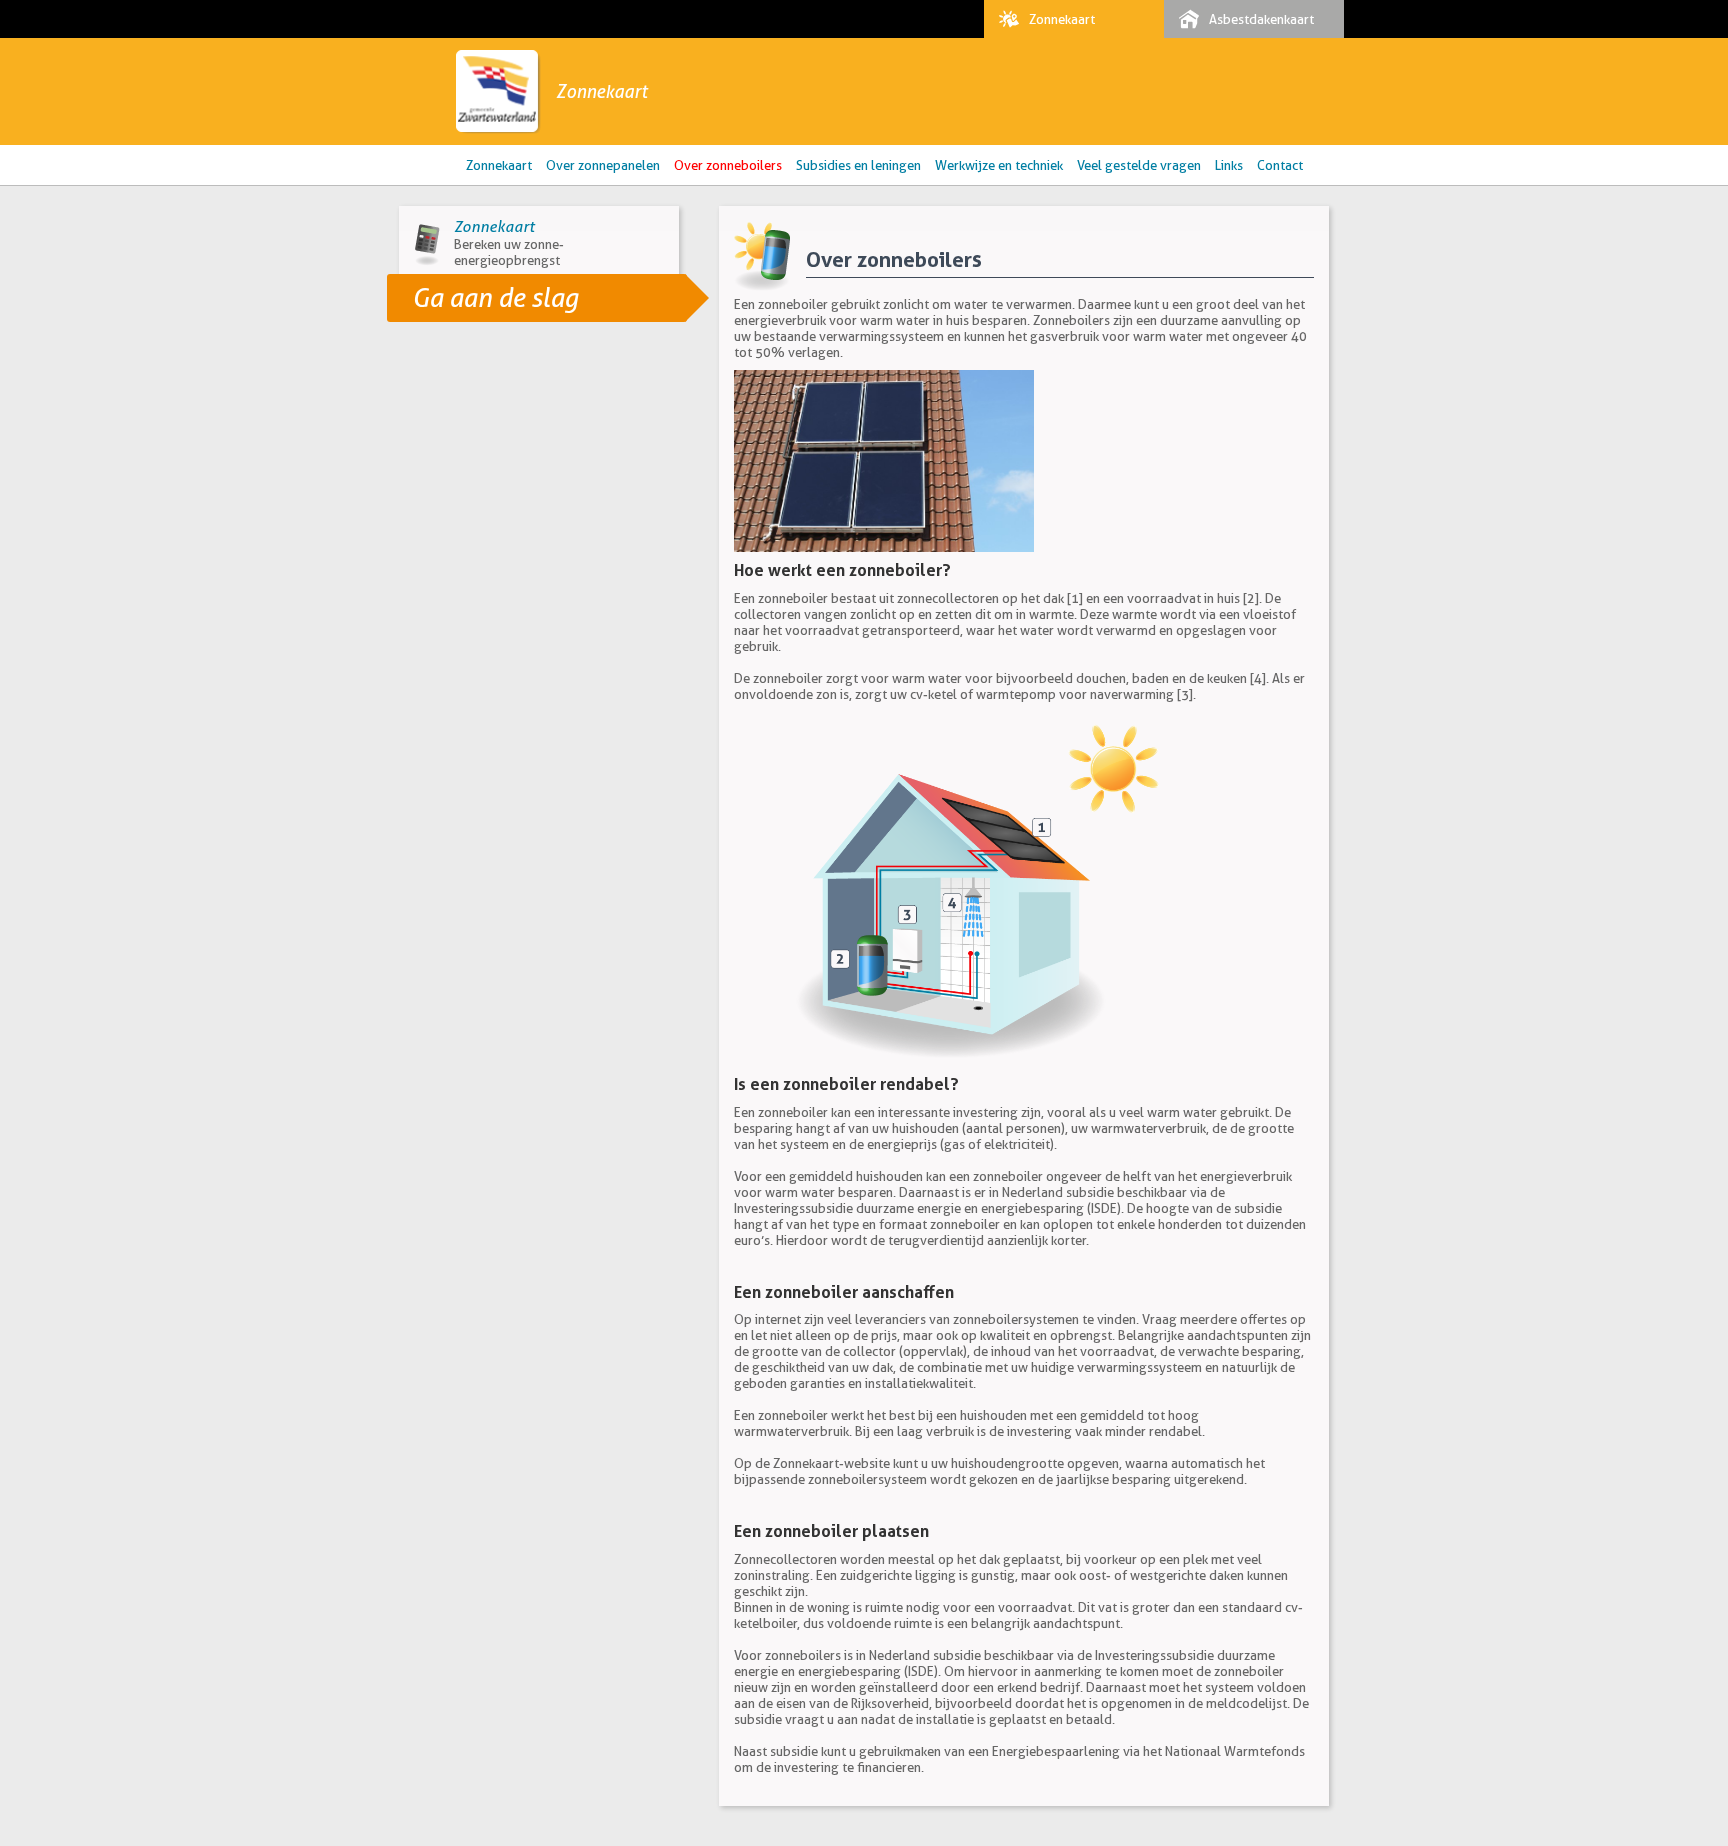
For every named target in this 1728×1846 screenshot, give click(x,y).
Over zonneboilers (728, 165)
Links (1229, 165)
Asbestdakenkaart (1261, 19)
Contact (1280, 165)
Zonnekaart (1062, 19)
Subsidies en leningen (858, 165)
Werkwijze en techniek (999, 165)
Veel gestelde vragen (1139, 165)
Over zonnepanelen (603, 165)
